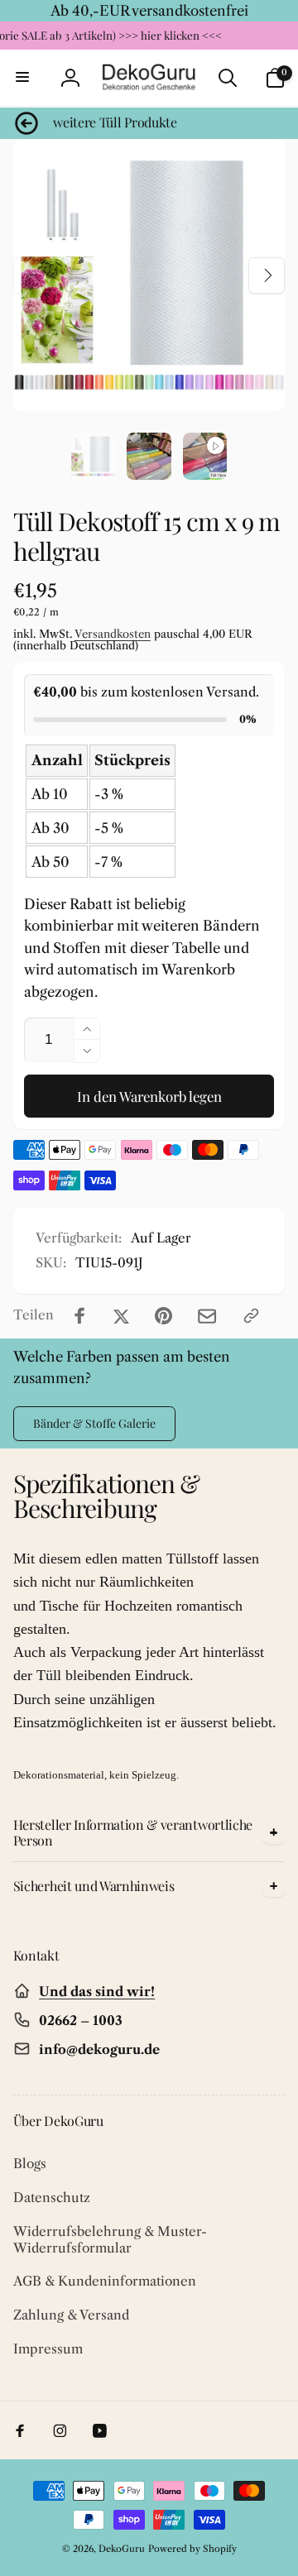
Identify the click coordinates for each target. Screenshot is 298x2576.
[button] (23, 78)
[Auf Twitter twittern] (121, 1316)
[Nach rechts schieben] (267, 275)
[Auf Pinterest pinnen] (163, 1316)
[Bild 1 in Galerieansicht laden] (93, 456)
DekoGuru (122, 2549)
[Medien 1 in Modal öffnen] (149, 275)
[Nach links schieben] (31, 275)
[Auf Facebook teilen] (80, 1316)
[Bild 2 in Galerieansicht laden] (149, 456)
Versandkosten (113, 634)
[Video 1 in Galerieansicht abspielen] (205, 456)
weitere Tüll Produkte (115, 122)
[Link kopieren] (251, 1316)
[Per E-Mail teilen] (207, 1316)
